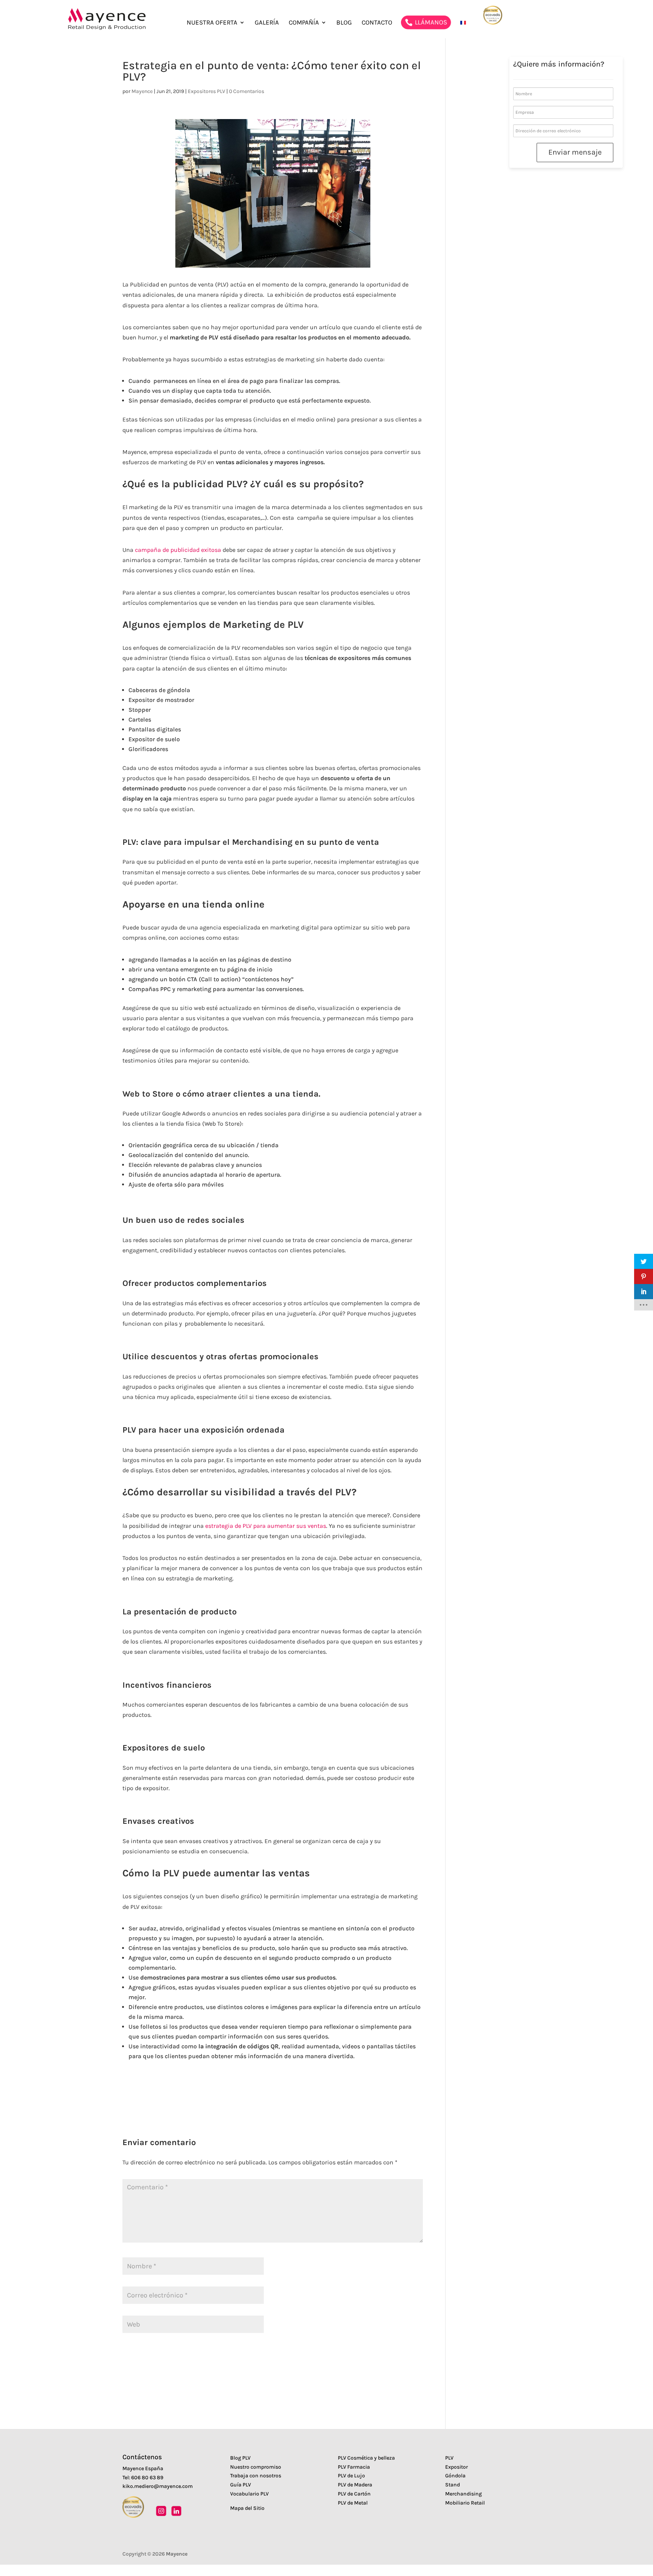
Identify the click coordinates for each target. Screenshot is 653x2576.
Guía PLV (241, 2485)
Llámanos (431, 22)
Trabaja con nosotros (256, 2476)
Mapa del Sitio (247, 2508)
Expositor (456, 2467)
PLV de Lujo (351, 2476)
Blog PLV (240, 2458)
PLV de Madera (355, 2485)
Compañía (304, 23)
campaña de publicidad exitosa (178, 550)
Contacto (377, 23)
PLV (449, 2458)
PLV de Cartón (354, 2494)
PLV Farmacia (354, 2467)
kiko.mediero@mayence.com (158, 2486)
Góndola (455, 2476)
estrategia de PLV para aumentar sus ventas (266, 1526)
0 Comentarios (247, 91)
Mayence (142, 91)
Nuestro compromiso (256, 2467)
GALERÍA (267, 23)
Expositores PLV (207, 91)
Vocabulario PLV (249, 2494)
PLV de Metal (353, 2503)
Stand (453, 2485)
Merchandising (463, 2494)
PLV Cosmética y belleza (366, 2458)
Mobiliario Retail (465, 2503)
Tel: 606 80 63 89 (143, 2478)
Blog (344, 23)
